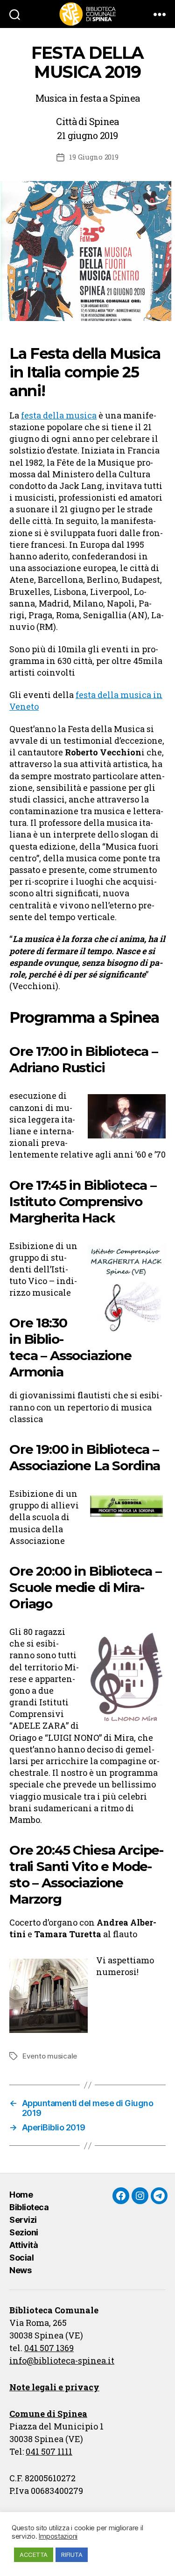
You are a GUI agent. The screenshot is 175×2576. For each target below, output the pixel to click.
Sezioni (24, 2232)
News (20, 2270)
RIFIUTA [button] (72, 2555)
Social (21, 2258)
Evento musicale (50, 2056)
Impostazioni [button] (58, 2536)
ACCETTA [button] (34, 2555)
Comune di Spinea (48, 2414)
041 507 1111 (49, 2451)
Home (21, 2195)
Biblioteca (29, 2207)
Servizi (23, 2220)
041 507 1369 (49, 2348)
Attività (24, 2245)
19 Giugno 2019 (94, 157)
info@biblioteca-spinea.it (62, 2360)
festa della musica (59, 415)
